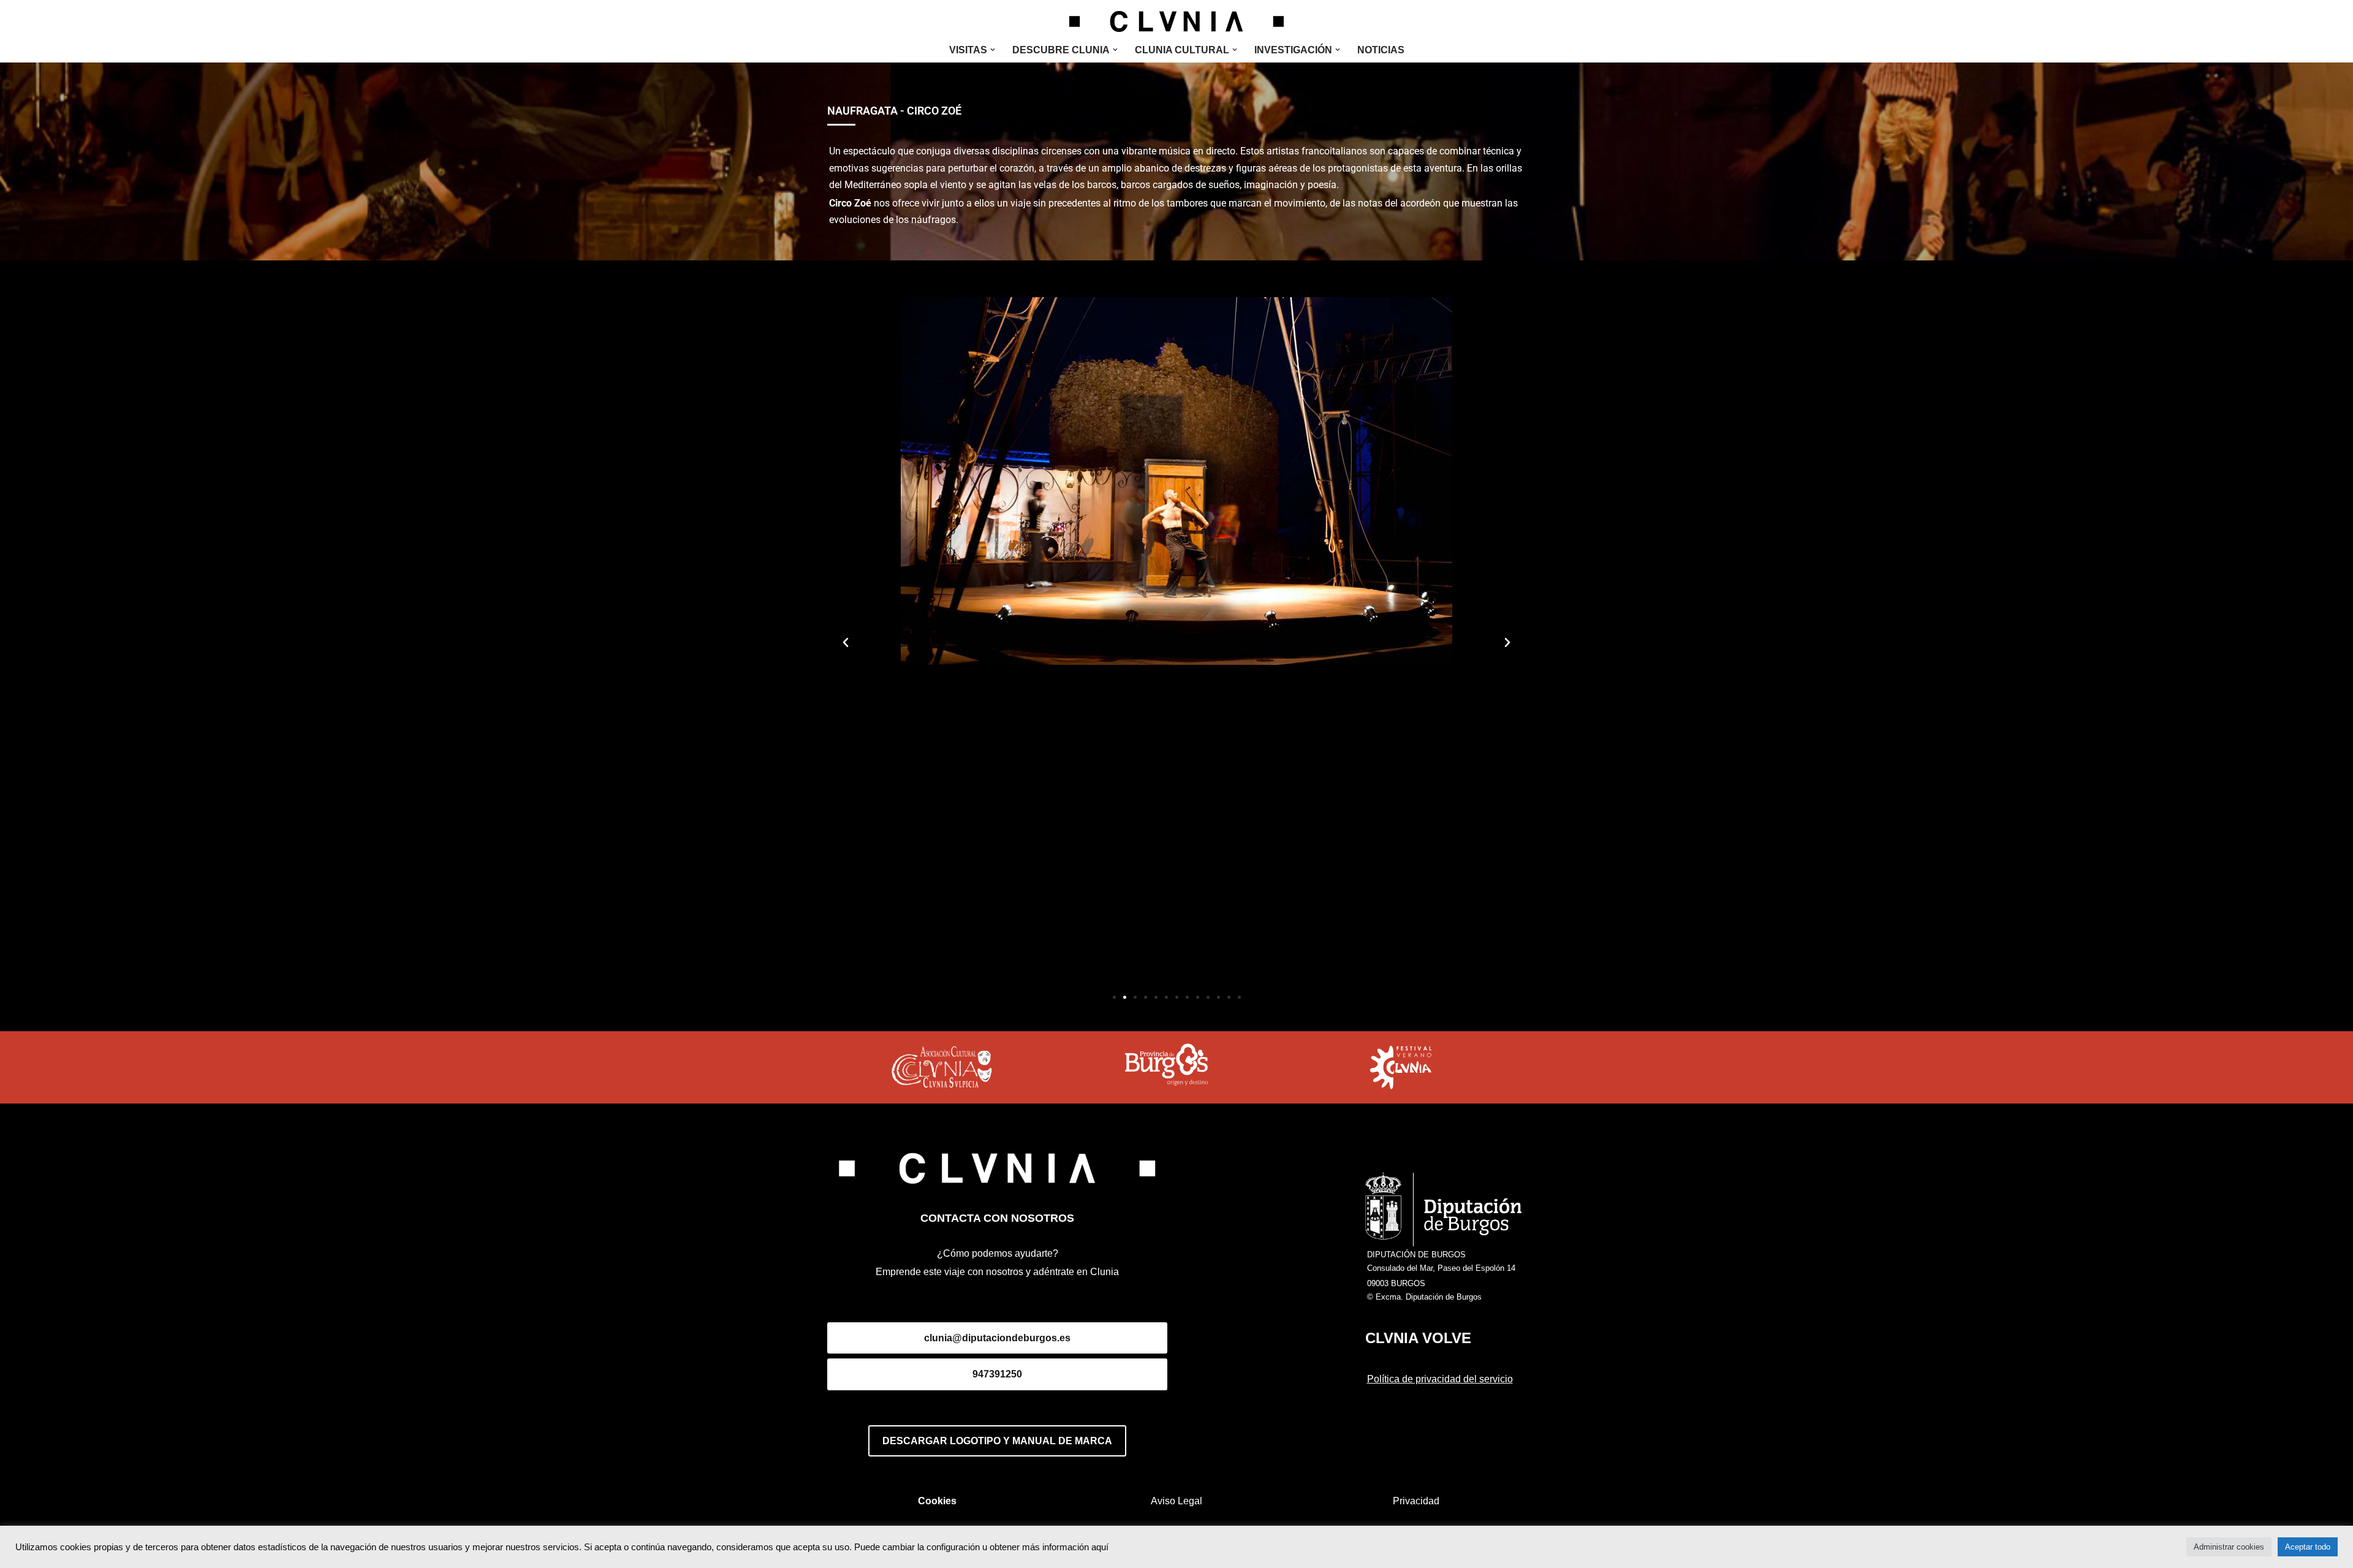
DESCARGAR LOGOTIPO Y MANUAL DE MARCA (997, 1441)
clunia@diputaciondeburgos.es (997, 1338)
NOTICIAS (1381, 50)
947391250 (997, 1374)
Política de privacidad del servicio (1440, 1379)
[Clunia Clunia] (1176, 21)
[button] (993, 50)
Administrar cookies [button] (2229, 1547)
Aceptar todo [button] (2308, 1547)
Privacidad (1416, 1501)
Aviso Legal (1176, 1501)
